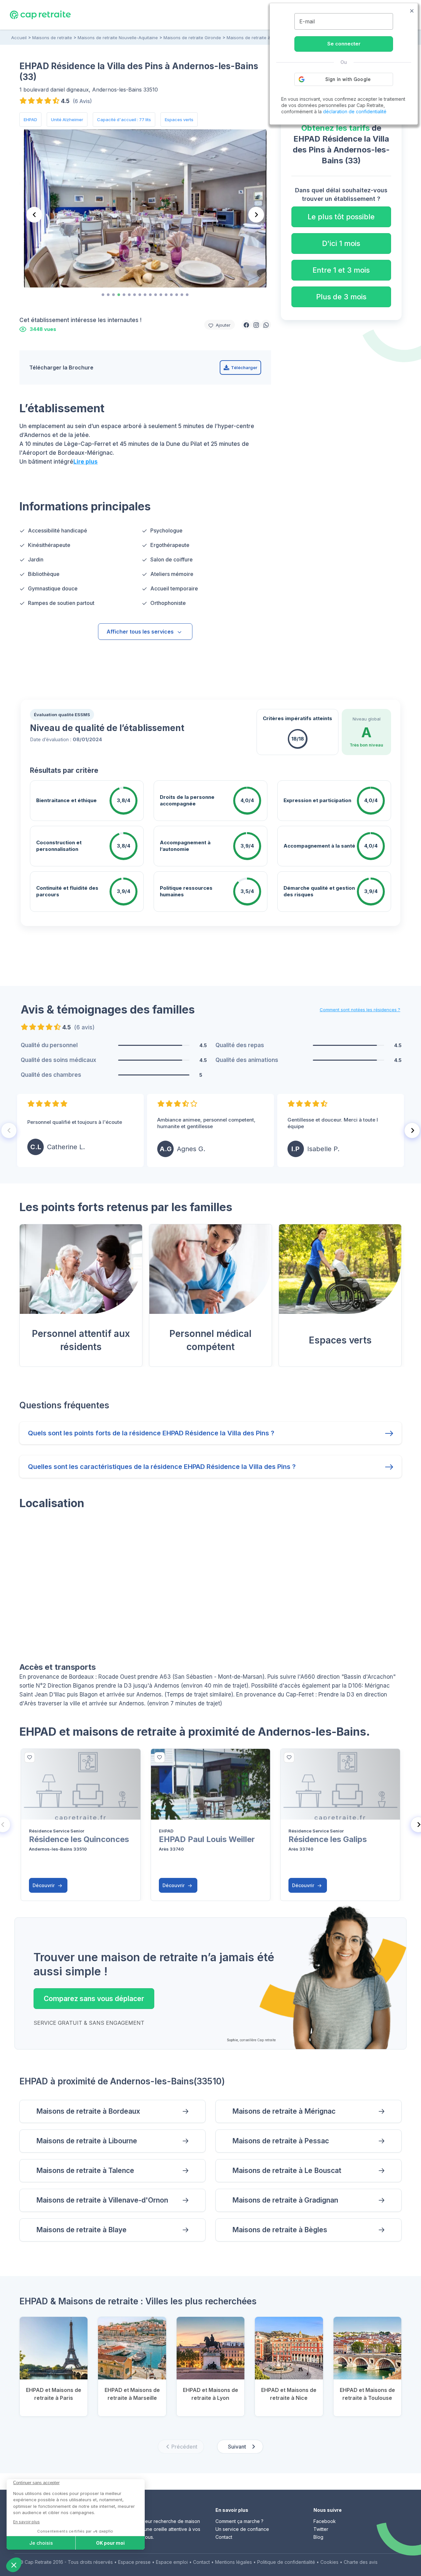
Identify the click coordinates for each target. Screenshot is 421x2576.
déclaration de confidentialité (355, 111)
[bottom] (30, 1757)
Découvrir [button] (44, 1885)
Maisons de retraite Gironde (192, 38)
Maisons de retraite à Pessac (281, 2141)
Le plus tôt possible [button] (341, 217)
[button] (246, 325)
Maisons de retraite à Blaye (81, 2230)
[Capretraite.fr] (40, 14)
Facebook (325, 2521)
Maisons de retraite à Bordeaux (88, 2111)
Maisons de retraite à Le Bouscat (287, 2170)
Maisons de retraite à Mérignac (284, 2111)
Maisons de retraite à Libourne (87, 2141)
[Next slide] (256, 215)
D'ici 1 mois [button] (341, 243)
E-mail (307, 21)
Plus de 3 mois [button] (341, 297)
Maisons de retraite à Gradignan (285, 2200)
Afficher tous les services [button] (140, 632)
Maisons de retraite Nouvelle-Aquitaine (118, 38)
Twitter (321, 2529)
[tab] (103, 295)
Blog (318, 2537)
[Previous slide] (34, 215)
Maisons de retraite (52, 38)
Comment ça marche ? (239, 2521)
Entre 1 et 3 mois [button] (341, 270)
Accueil (19, 38)
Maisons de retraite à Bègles (280, 2230)
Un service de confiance (242, 2529)
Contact (224, 2537)
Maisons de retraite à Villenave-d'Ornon (102, 2200)
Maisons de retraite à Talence (85, 2170)
